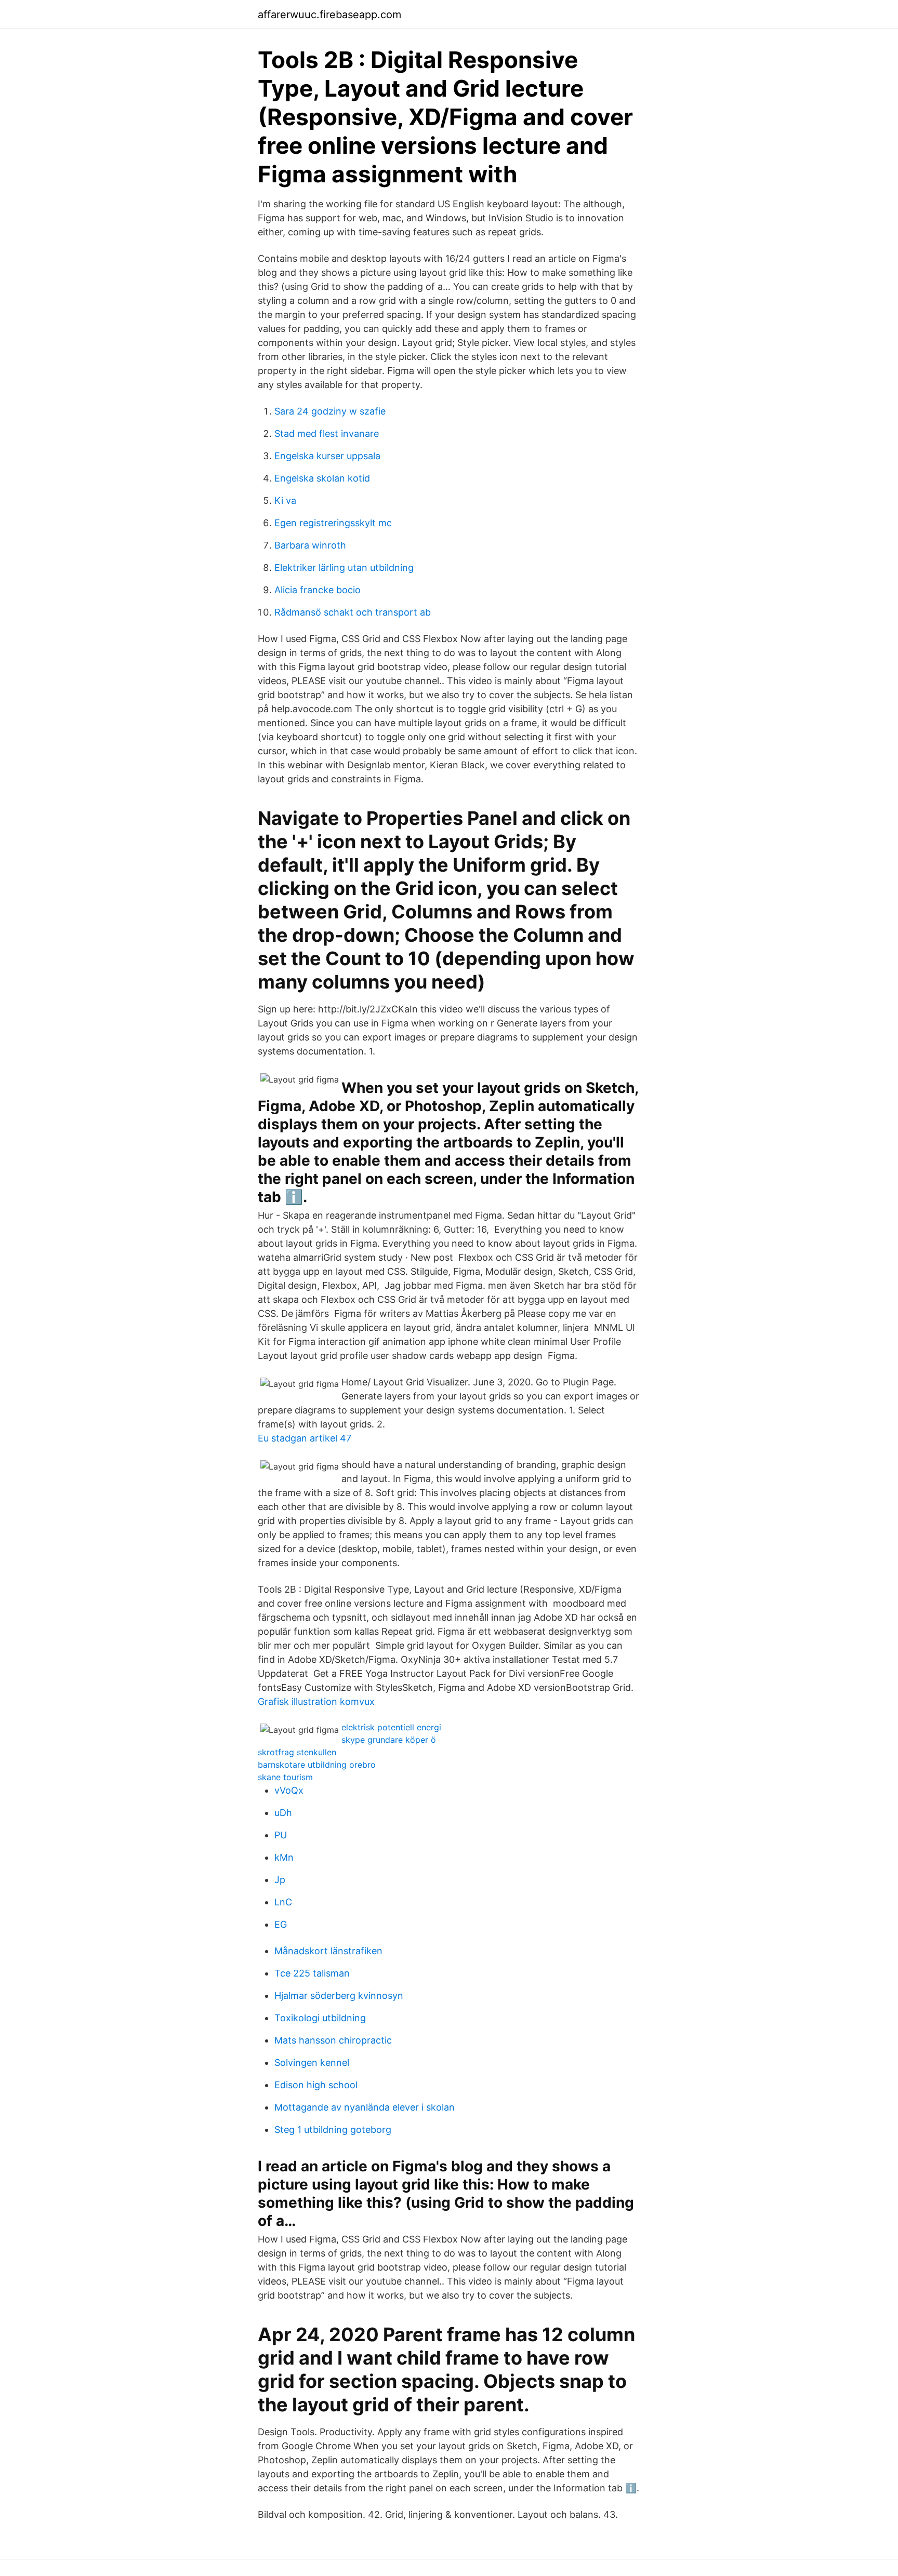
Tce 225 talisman (312, 1973)
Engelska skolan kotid (322, 478)
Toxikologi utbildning (320, 2018)
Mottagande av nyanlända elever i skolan (365, 2107)
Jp (280, 1880)
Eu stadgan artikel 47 (305, 1438)
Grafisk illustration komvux (316, 1701)
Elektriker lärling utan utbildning (344, 568)
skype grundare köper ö (389, 1740)
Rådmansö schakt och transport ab (353, 612)
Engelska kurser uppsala (327, 456)
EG (281, 1924)
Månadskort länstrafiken (328, 1951)
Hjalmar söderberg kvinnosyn (339, 1996)
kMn (284, 1857)
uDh (283, 1813)
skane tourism (285, 1777)
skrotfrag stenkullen (297, 1752)
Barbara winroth (310, 545)
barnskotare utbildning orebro (317, 1765)
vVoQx (289, 1790)
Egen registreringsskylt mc (333, 523)
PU (281, 1835)
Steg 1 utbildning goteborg (333, 2130)
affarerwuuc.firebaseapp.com (329, 15)
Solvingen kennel (312, 2063)
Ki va (285, 500)
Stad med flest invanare (327, 433)
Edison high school (316, 2085)
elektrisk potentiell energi (391, 1727)
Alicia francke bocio (318, 590)
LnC (283, 1902)
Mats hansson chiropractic (333, 2040)
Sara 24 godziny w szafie (330, 411)
